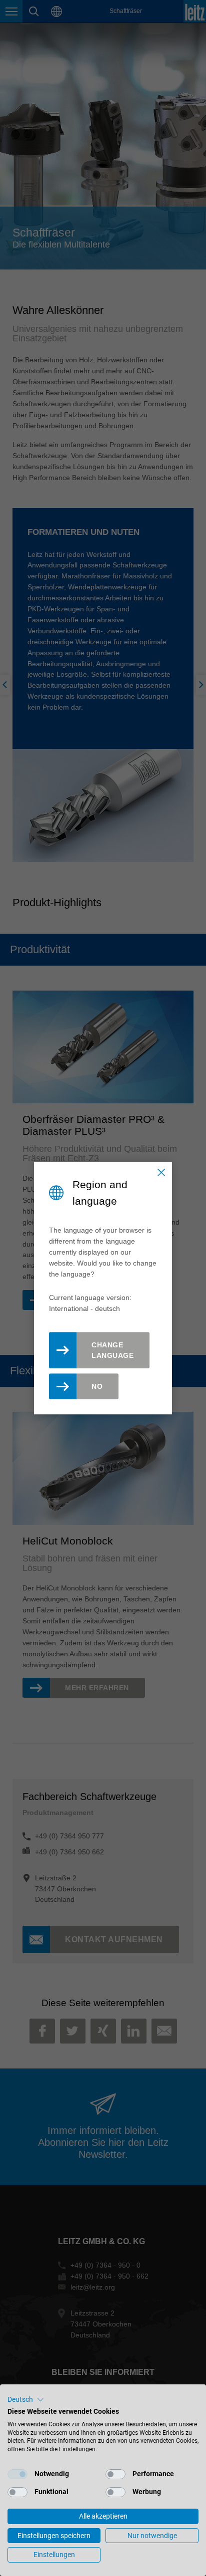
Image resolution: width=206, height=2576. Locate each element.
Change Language (112, 1350)
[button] (26, 2400)
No (97, 1386)
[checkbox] (17, 2474)
